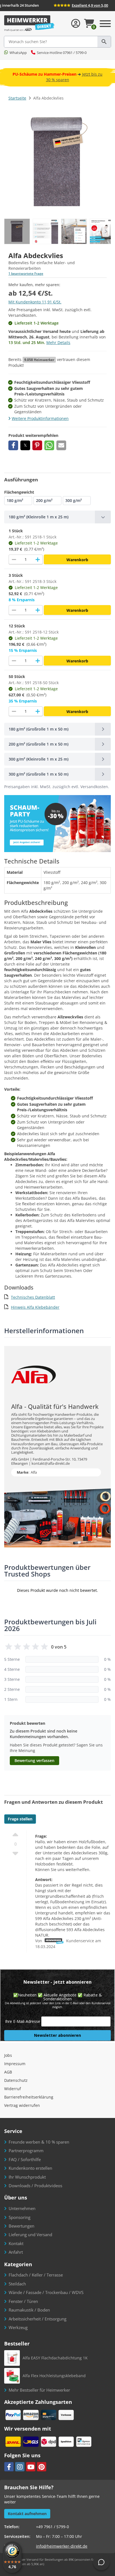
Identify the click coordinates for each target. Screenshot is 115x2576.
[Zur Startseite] (29, 23)
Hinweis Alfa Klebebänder (35, 1307)
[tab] (57, 517)
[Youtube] (31, 2467)
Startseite (17, 98)
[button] (13, 445)
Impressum (15, 2064)
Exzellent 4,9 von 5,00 (90, 5)
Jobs (8, 2055)
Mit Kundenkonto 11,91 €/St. (35, 302)
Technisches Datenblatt (33, 1297)
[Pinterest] (42, 2467)
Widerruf (13, 2089)
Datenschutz (16, 2080)
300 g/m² (74, 500)
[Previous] (106, 231)
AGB (8, 2072)
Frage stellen (20, 1819)
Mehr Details (58, 342)
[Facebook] (9, 2467)
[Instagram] (20, 2467)
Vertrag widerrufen (22, 2105)
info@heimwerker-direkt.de (62, 2546)
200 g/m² (44, 500)
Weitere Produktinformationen (40, 418)
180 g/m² (15, 500)
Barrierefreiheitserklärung (29, 2097)
